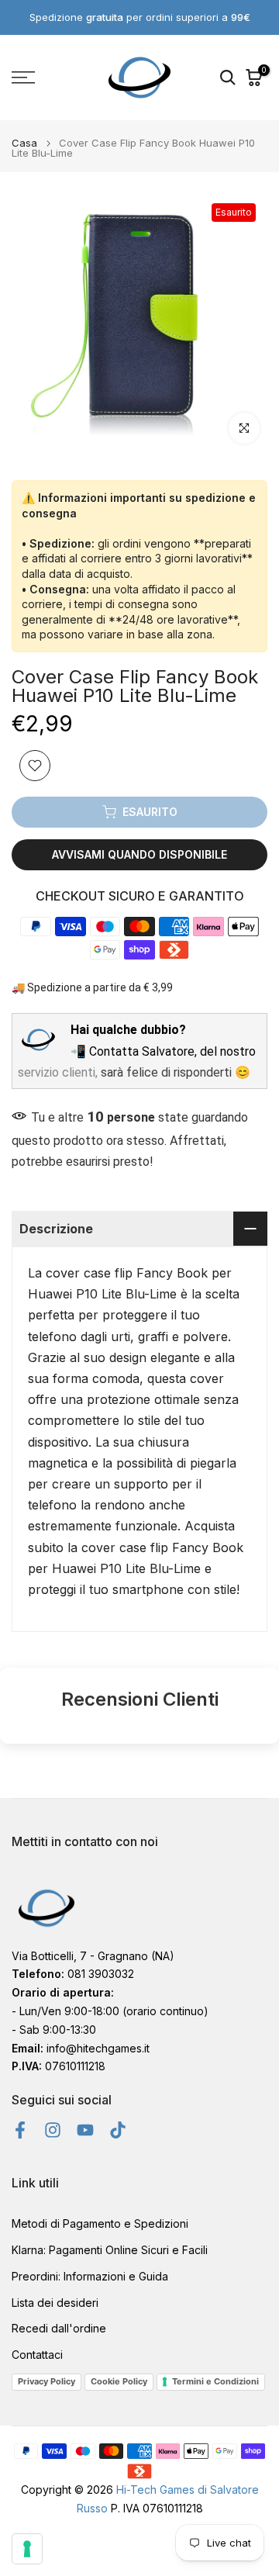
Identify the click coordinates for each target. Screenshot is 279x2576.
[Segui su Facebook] (20, 2130)
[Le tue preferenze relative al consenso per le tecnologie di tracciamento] (27, 2549)
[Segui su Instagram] (53, 2130)
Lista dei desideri (55, 2303)
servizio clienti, (58, 1072)
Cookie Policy (119, 2381)
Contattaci (37, 2355)
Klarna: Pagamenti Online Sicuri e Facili (110, 2250)
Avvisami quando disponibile (139, 854)
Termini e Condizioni (215, 2381)
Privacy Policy (46, 2381)
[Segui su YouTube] (85, 2130)
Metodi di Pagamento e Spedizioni (100, 2223)
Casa (24, 143)
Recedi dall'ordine (59, 2328)
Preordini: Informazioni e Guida (90, 2276)
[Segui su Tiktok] (118, 2130)
